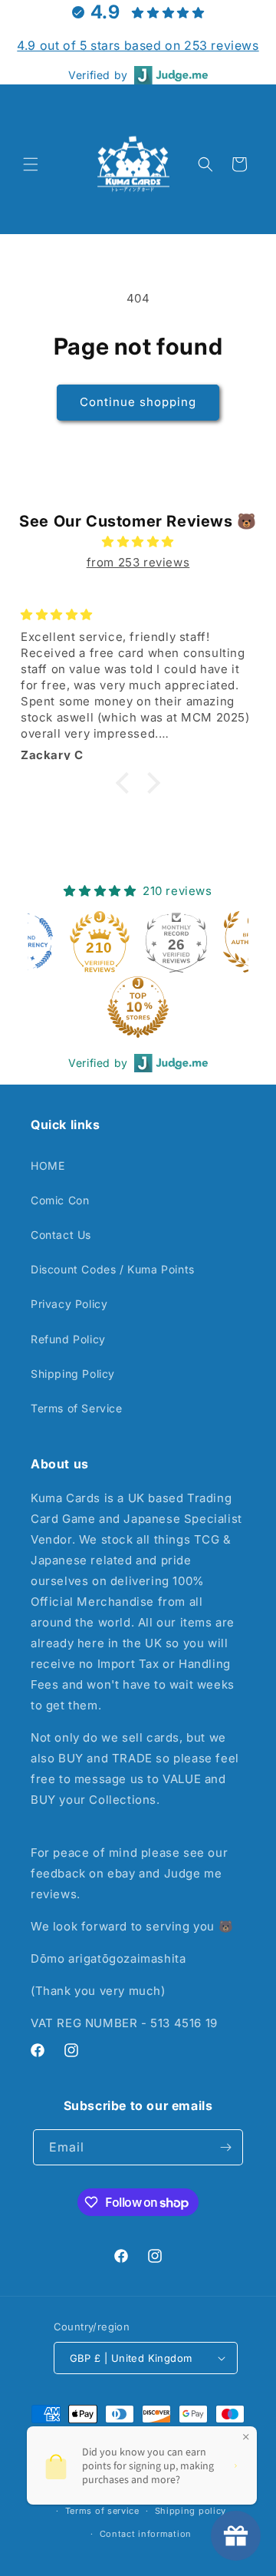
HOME (48, 1166)
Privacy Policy (69, 1304)
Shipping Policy (73, 1374)
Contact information (146, 2534)
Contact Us (61, 1235)
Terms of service (102, 2511)
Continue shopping (138, 402)
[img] (138, 542)
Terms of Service (77, 1408)
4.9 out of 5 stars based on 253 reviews (138, 45)
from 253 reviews (138, 562)
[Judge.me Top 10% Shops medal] (138, 1007)
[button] (31, 164)
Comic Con (60, 1200)
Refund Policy (68, 1339)
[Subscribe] (225, 2147)
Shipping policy (191, 2511)
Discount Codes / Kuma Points (113, 1269)
